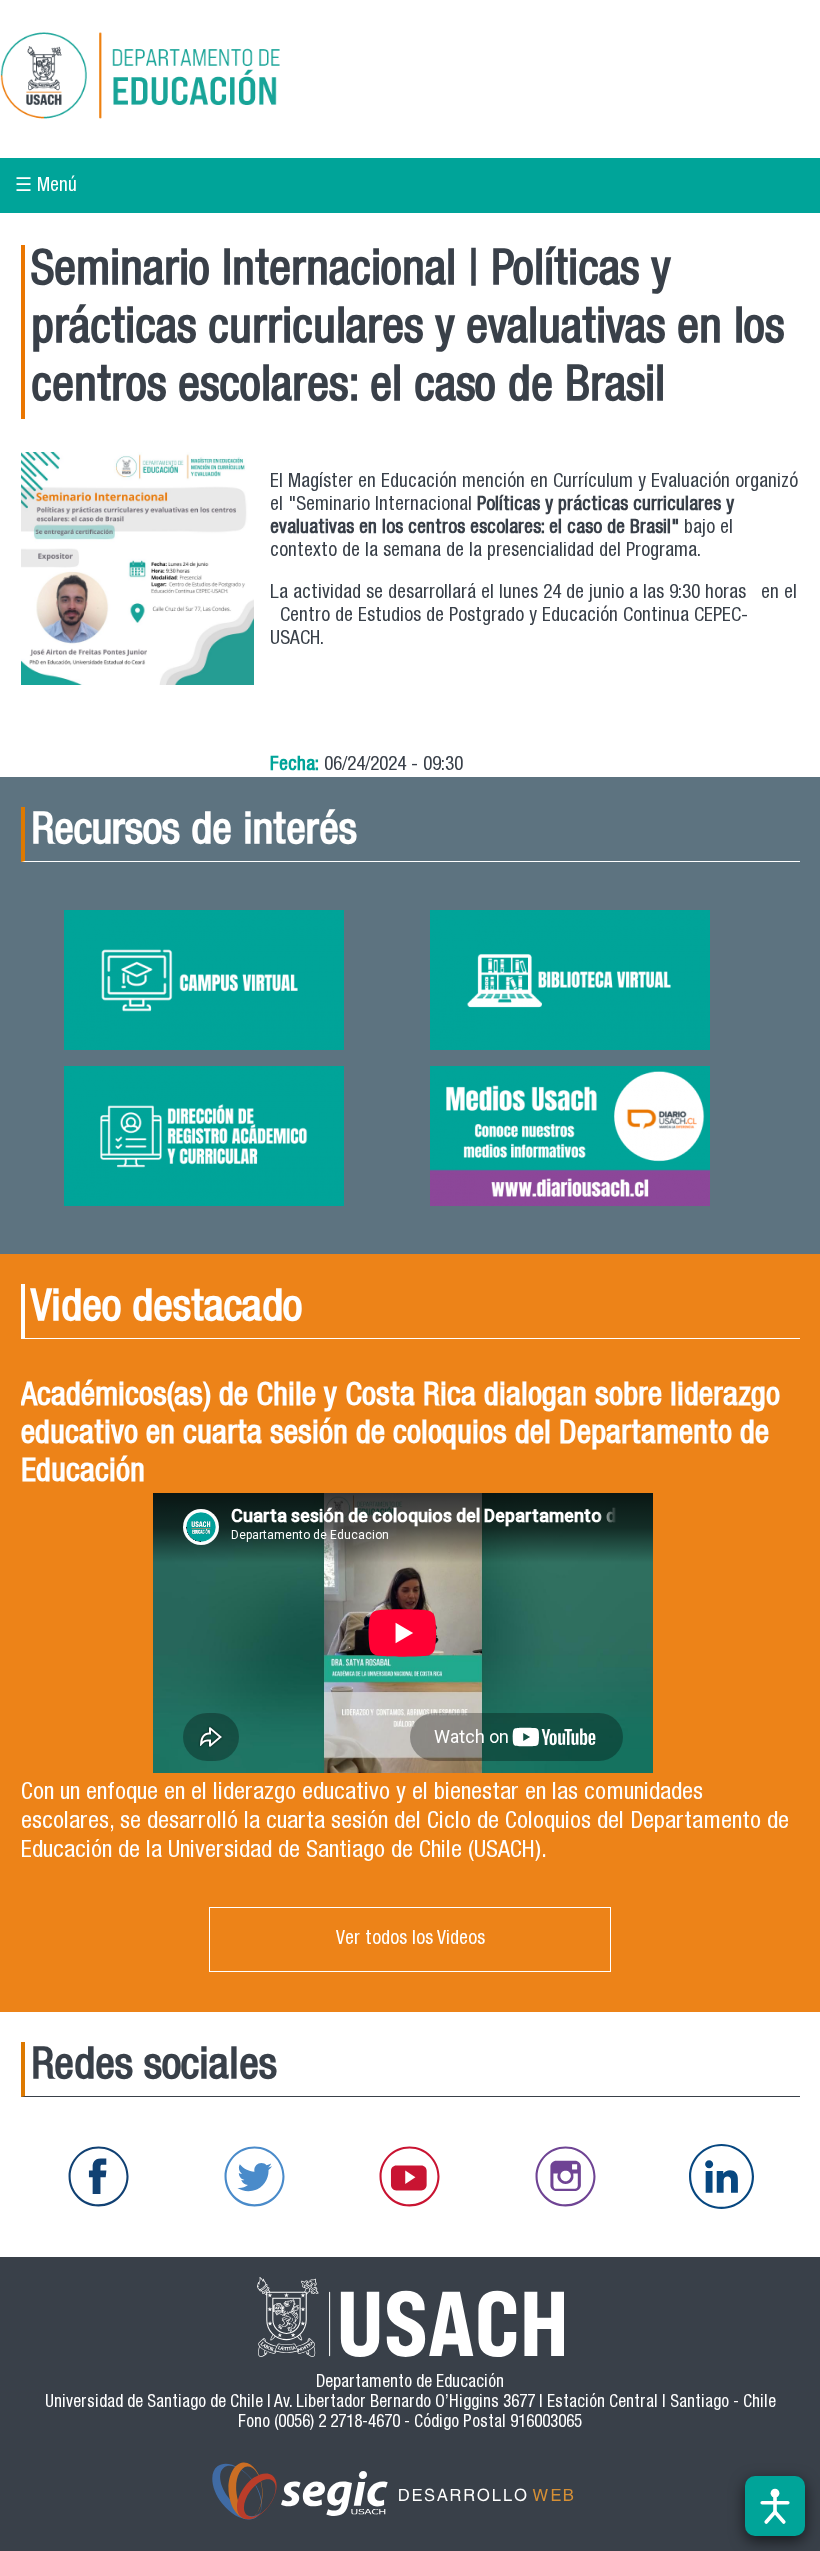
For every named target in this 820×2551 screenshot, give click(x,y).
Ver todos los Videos (410, 1939)
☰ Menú (46, 186)
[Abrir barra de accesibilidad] (775, 2506)
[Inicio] (204, 79)
